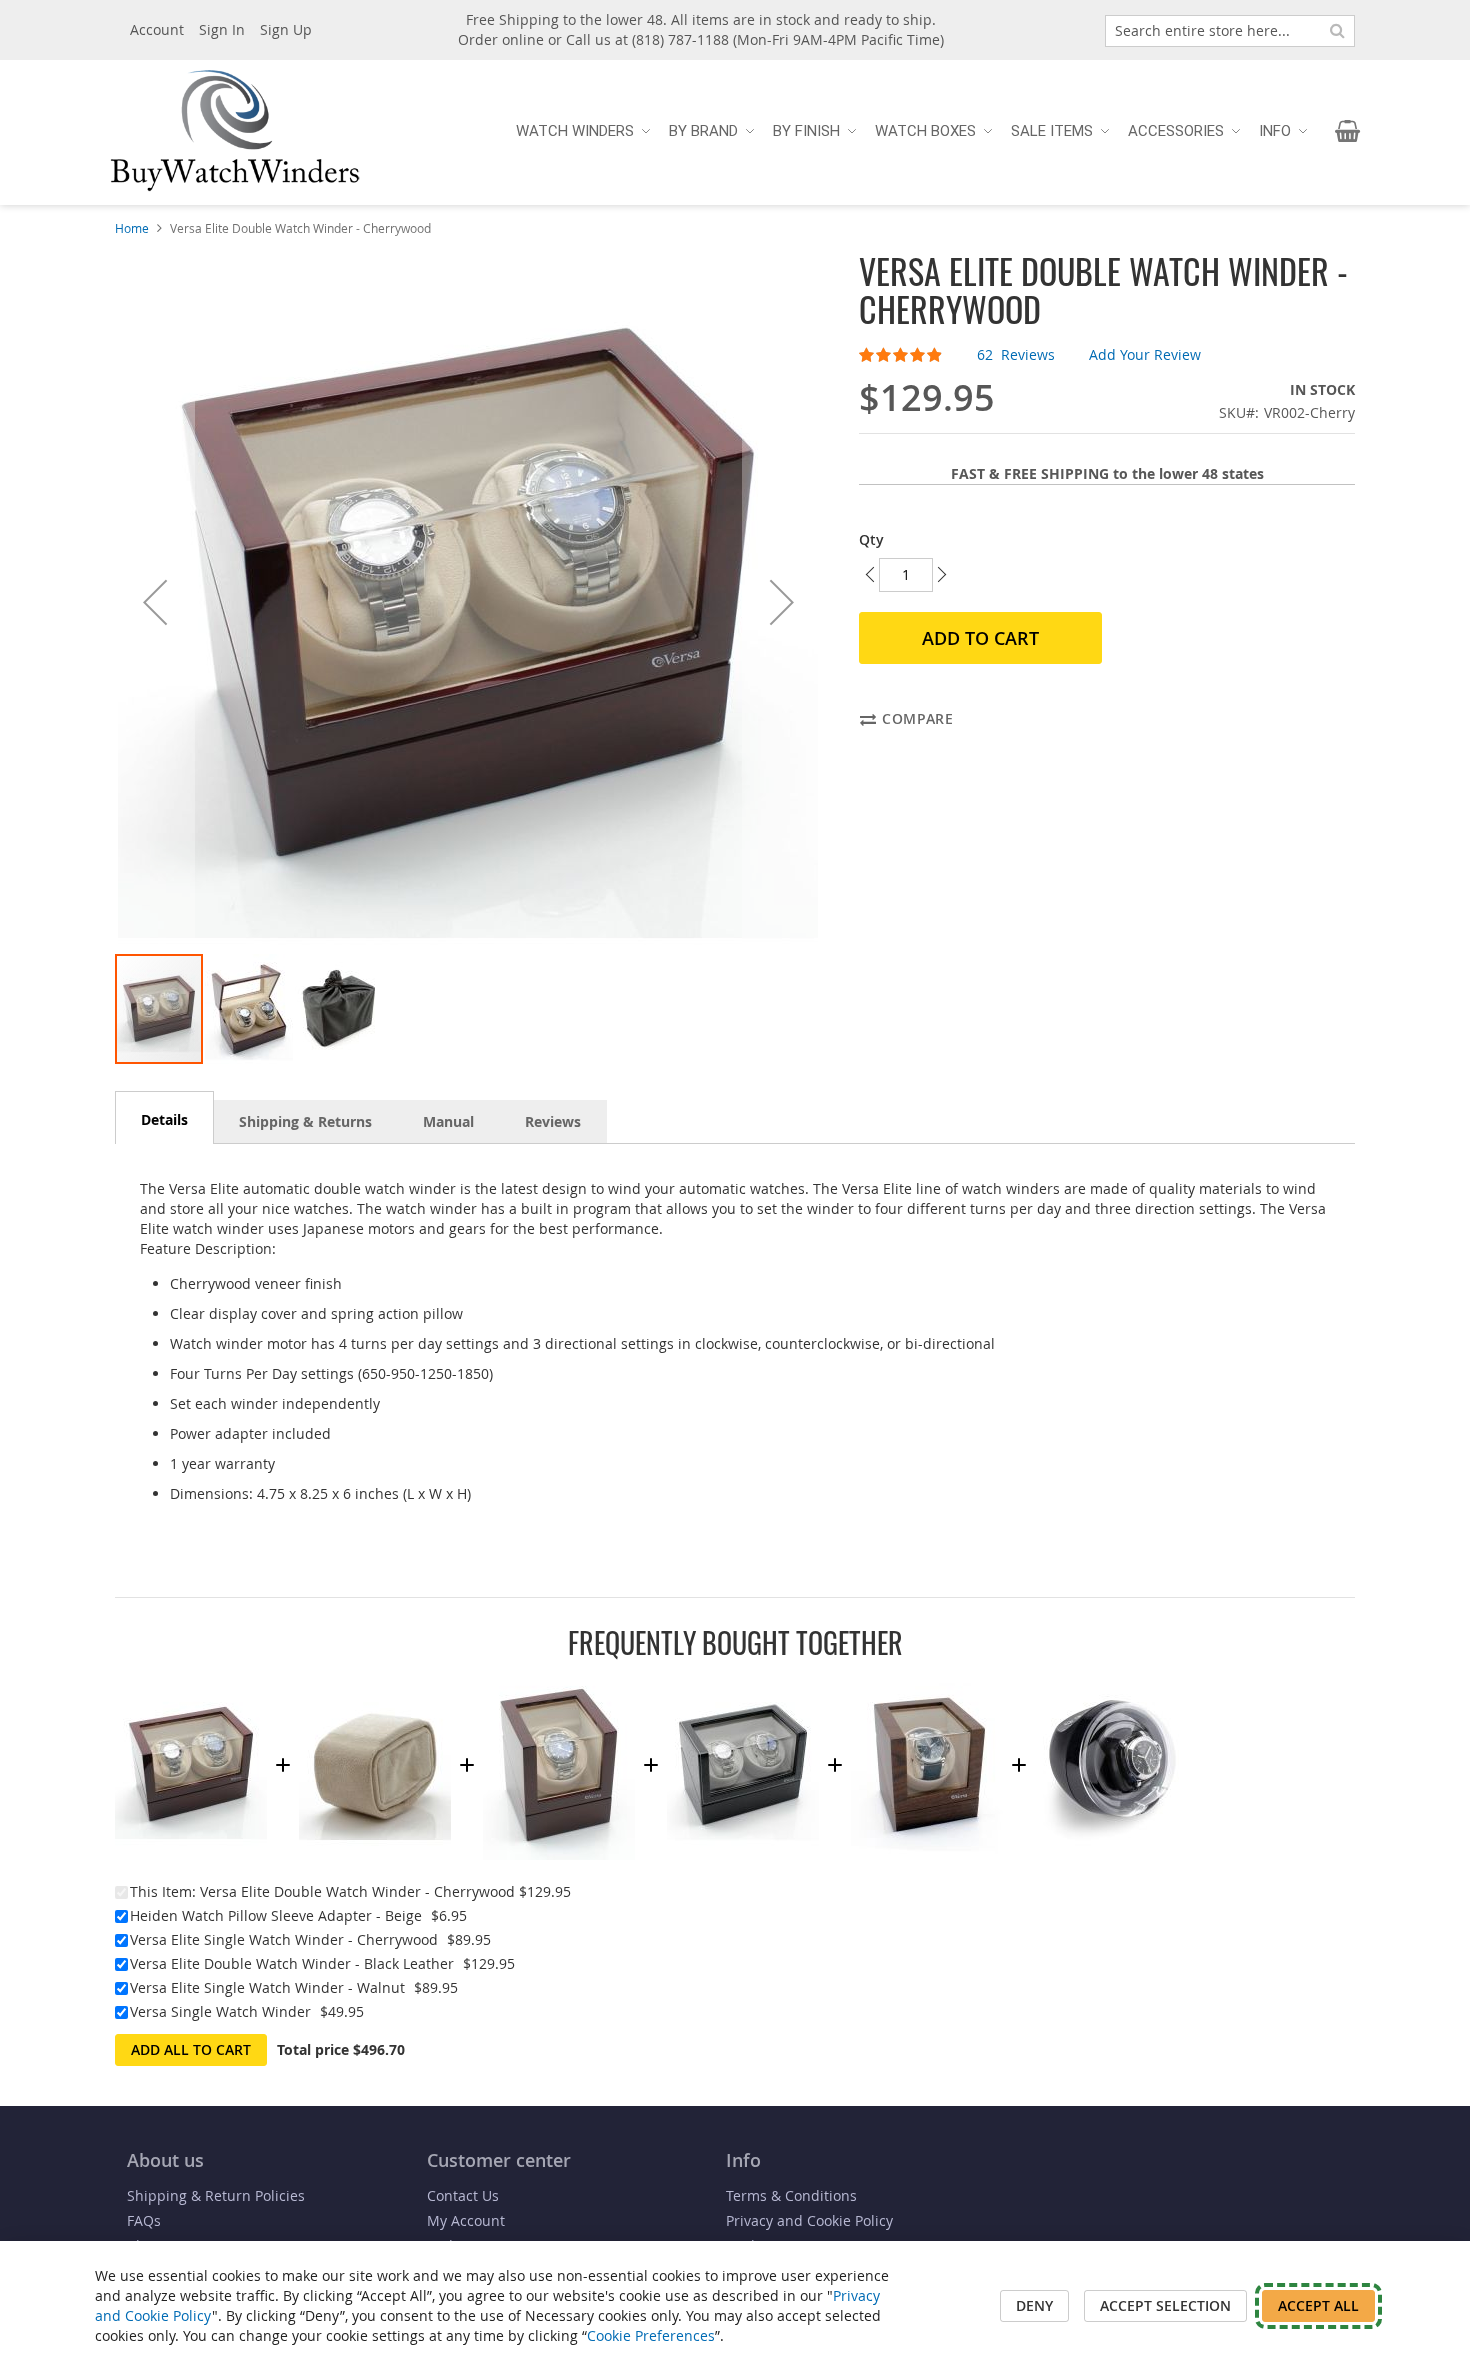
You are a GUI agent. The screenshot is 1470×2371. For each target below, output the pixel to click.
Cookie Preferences (651, 2335)
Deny (1034, 2305)
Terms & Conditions (791, 2195)
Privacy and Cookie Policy (809, 2220)
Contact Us (463, 2195)
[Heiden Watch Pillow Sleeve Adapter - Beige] (375, 1679)
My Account (466, 2220)
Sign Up (286, 29)
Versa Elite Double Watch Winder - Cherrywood (357, 1891)
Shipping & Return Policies (216, 2195)
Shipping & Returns (305, 1121)
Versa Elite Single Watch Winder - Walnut (267, 1987)
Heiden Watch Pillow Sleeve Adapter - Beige (276, 1915)
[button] (155, 602)
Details (164, 1119)
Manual (448, 1121)
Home (132, 228)
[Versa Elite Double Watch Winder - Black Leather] (743, 1679)
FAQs (144, 2220)
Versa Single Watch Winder (220, 2011)
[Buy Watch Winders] (235, 131)
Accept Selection (1165, 2305)
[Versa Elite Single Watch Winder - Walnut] (927, 1679)
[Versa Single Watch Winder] (1111, 1679)
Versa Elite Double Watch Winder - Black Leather (292, 1963)
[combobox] (1230, 31)
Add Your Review (1145, 354)
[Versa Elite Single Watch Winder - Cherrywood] (559, 1679)
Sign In (222, 29)
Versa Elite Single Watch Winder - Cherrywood (284, 1939)
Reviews (553, 1121)
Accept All (1318, 2305)
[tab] (164, 1117)
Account (157, 29)
